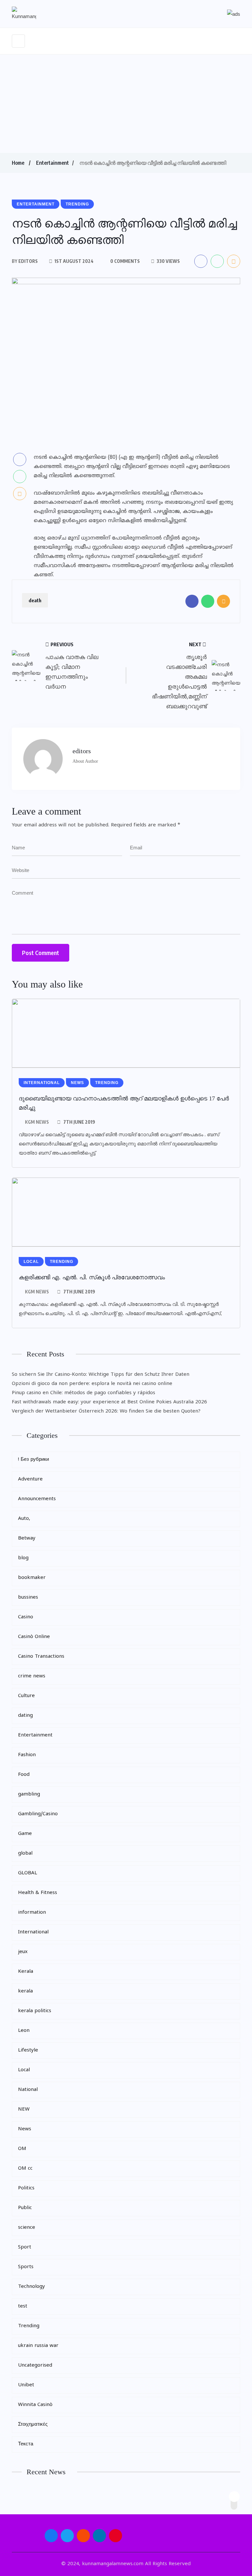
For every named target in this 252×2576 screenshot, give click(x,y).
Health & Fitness (38, 1893)
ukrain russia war (38, 2346)
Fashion (27, 1755)
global (25, 1853)
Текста (26, 2444)
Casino (26, 1617)
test (23, 2306)
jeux (23, 1952)
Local (24, 2070)
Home (18, 163)
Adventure (30, 1479)
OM (22, 2149)
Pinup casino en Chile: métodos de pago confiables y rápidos (84, 1393)
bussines (28, 1597)
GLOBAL (28, 1873)
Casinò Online (34, 1637)
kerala (25, 1991)
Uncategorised (35, 2365)
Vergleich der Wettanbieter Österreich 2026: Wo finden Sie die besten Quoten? (106, 1411)
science (27, 2228)
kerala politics (35, 2011)
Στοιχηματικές (33, 2425)
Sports (26, 2267)
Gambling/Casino (38, 1814)
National (28, 2090)
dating (25, 1716)
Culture (26, 1696)
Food (24, 1775)
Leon (24, 2031)
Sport (25, 2247)
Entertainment (52, 163)
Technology (31, 2287)
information (32, 1913)
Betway (27, 1538)
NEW (24, 2109)
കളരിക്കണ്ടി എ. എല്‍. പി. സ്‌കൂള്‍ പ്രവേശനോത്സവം (92, 1277)
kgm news (37, 1122)
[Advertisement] (126, 104)
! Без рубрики (33, 1460)
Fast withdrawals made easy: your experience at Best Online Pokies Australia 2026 (109, 1402)
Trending (29, 2326)
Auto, (24, 1519)
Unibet (26, 2385)
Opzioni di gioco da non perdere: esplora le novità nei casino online (92, 1384)
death (35, 600)
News (25, 2129)
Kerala (26, 1972)
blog (23, 1558)
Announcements (37, 1499)
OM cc (25, 2169)
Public (25, 2208)
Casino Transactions (41, 1657)
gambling (29, 1794)
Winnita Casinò (35, 2405)
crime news (32, 1676)
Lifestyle (28, 2050)
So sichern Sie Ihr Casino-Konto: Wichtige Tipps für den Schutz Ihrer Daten (101, 1375)
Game (25, 1834)
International (33, 1932)
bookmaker (32, 1578)
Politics (26, 2188)
